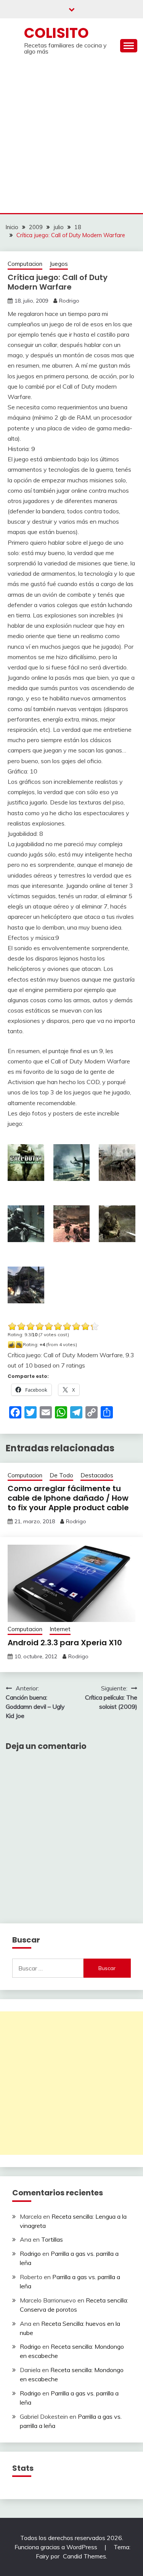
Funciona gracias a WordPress (57, 2547)
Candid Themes (84, 2556)
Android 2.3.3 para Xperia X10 (65, 1643)
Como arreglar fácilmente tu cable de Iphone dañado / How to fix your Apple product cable (68, 1498)
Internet (60, 1629)
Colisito (56, 33)
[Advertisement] (71, 138)
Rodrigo (69, 301)
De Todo (61, 1475)
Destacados (97, 1475)
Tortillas (52, 2239)
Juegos (59, 264)
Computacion (25, 264)
